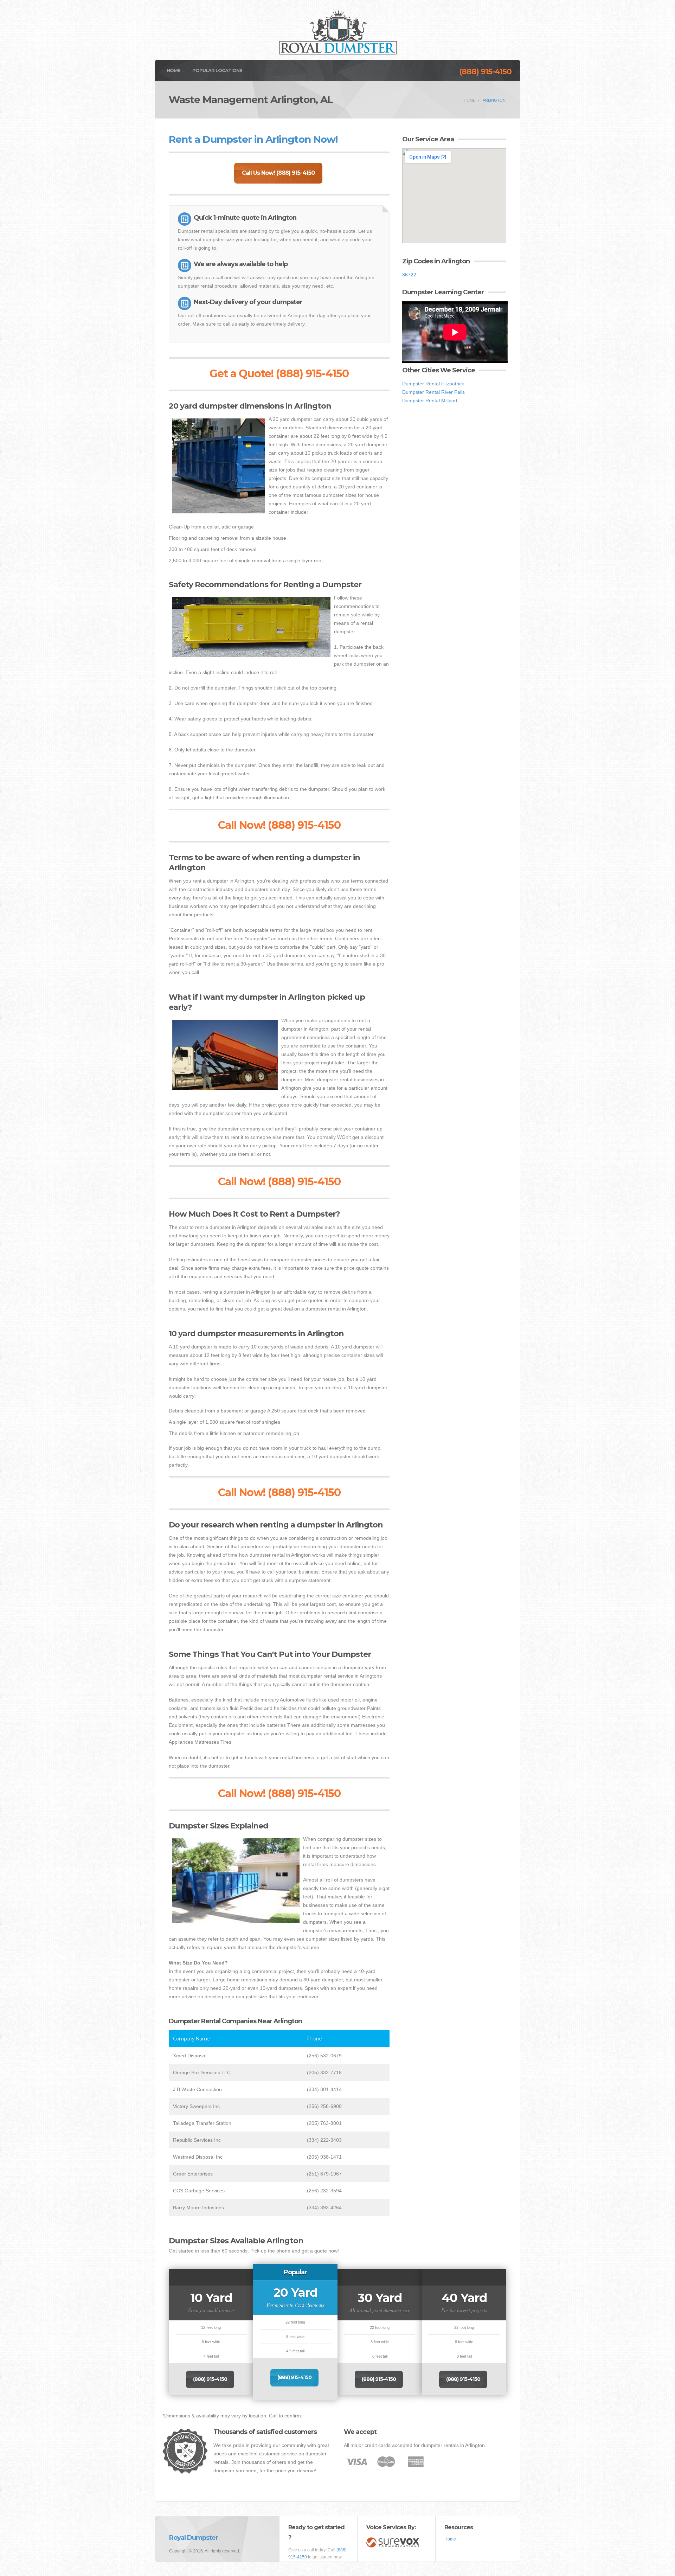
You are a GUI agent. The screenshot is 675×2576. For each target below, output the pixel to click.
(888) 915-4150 (485, 72)
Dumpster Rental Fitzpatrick (433, 384)
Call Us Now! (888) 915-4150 (278, 173)
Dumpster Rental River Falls (433, 392)
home (470, 100)
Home (173, 70)
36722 (409, 275)
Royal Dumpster (194, 2538)
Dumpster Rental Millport (430, 401)
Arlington (494, 100)
